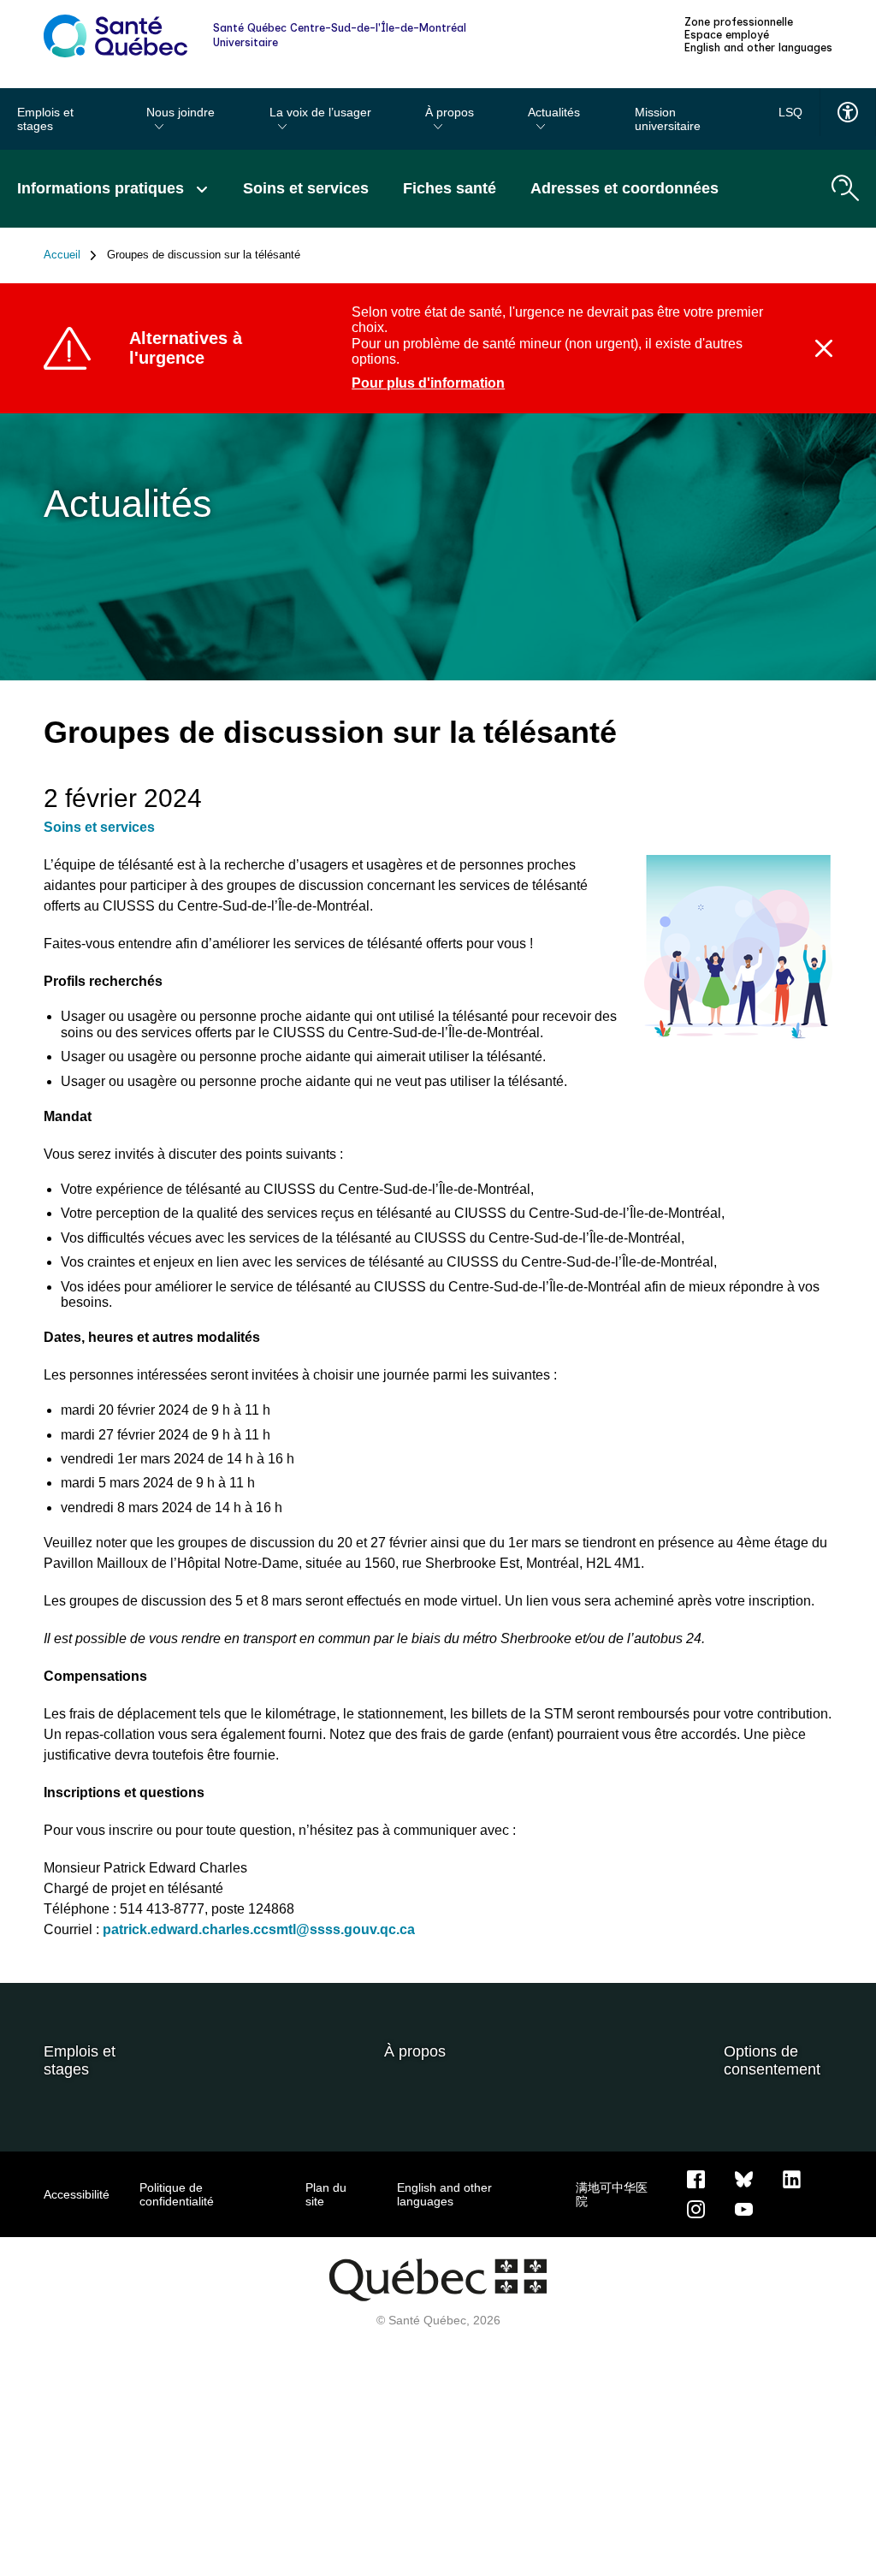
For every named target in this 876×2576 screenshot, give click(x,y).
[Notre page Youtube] (744, 2208)
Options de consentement (772, 2060)
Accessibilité (77, 2194)
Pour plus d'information (428, 383)
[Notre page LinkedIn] (792, 2178)
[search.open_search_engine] (845, 188)
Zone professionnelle (739, 22)
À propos (450, 112)
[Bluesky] (744, 2178)
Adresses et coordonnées (624, 188)
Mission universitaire (668, 119)
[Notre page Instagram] (696, 2208)
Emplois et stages (45, 119)
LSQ (790, 112)
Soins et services (306, 188)
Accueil (62, 255)
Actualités (554, 112)
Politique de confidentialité (177, 2194)
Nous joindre (181, 112)
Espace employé (727, 35)
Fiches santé (450, 188)
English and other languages (758, 48)
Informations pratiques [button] (103, 188)
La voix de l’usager (320, 112)
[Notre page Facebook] (696, 2178)
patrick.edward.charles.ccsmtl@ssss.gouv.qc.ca (259, 1929)
